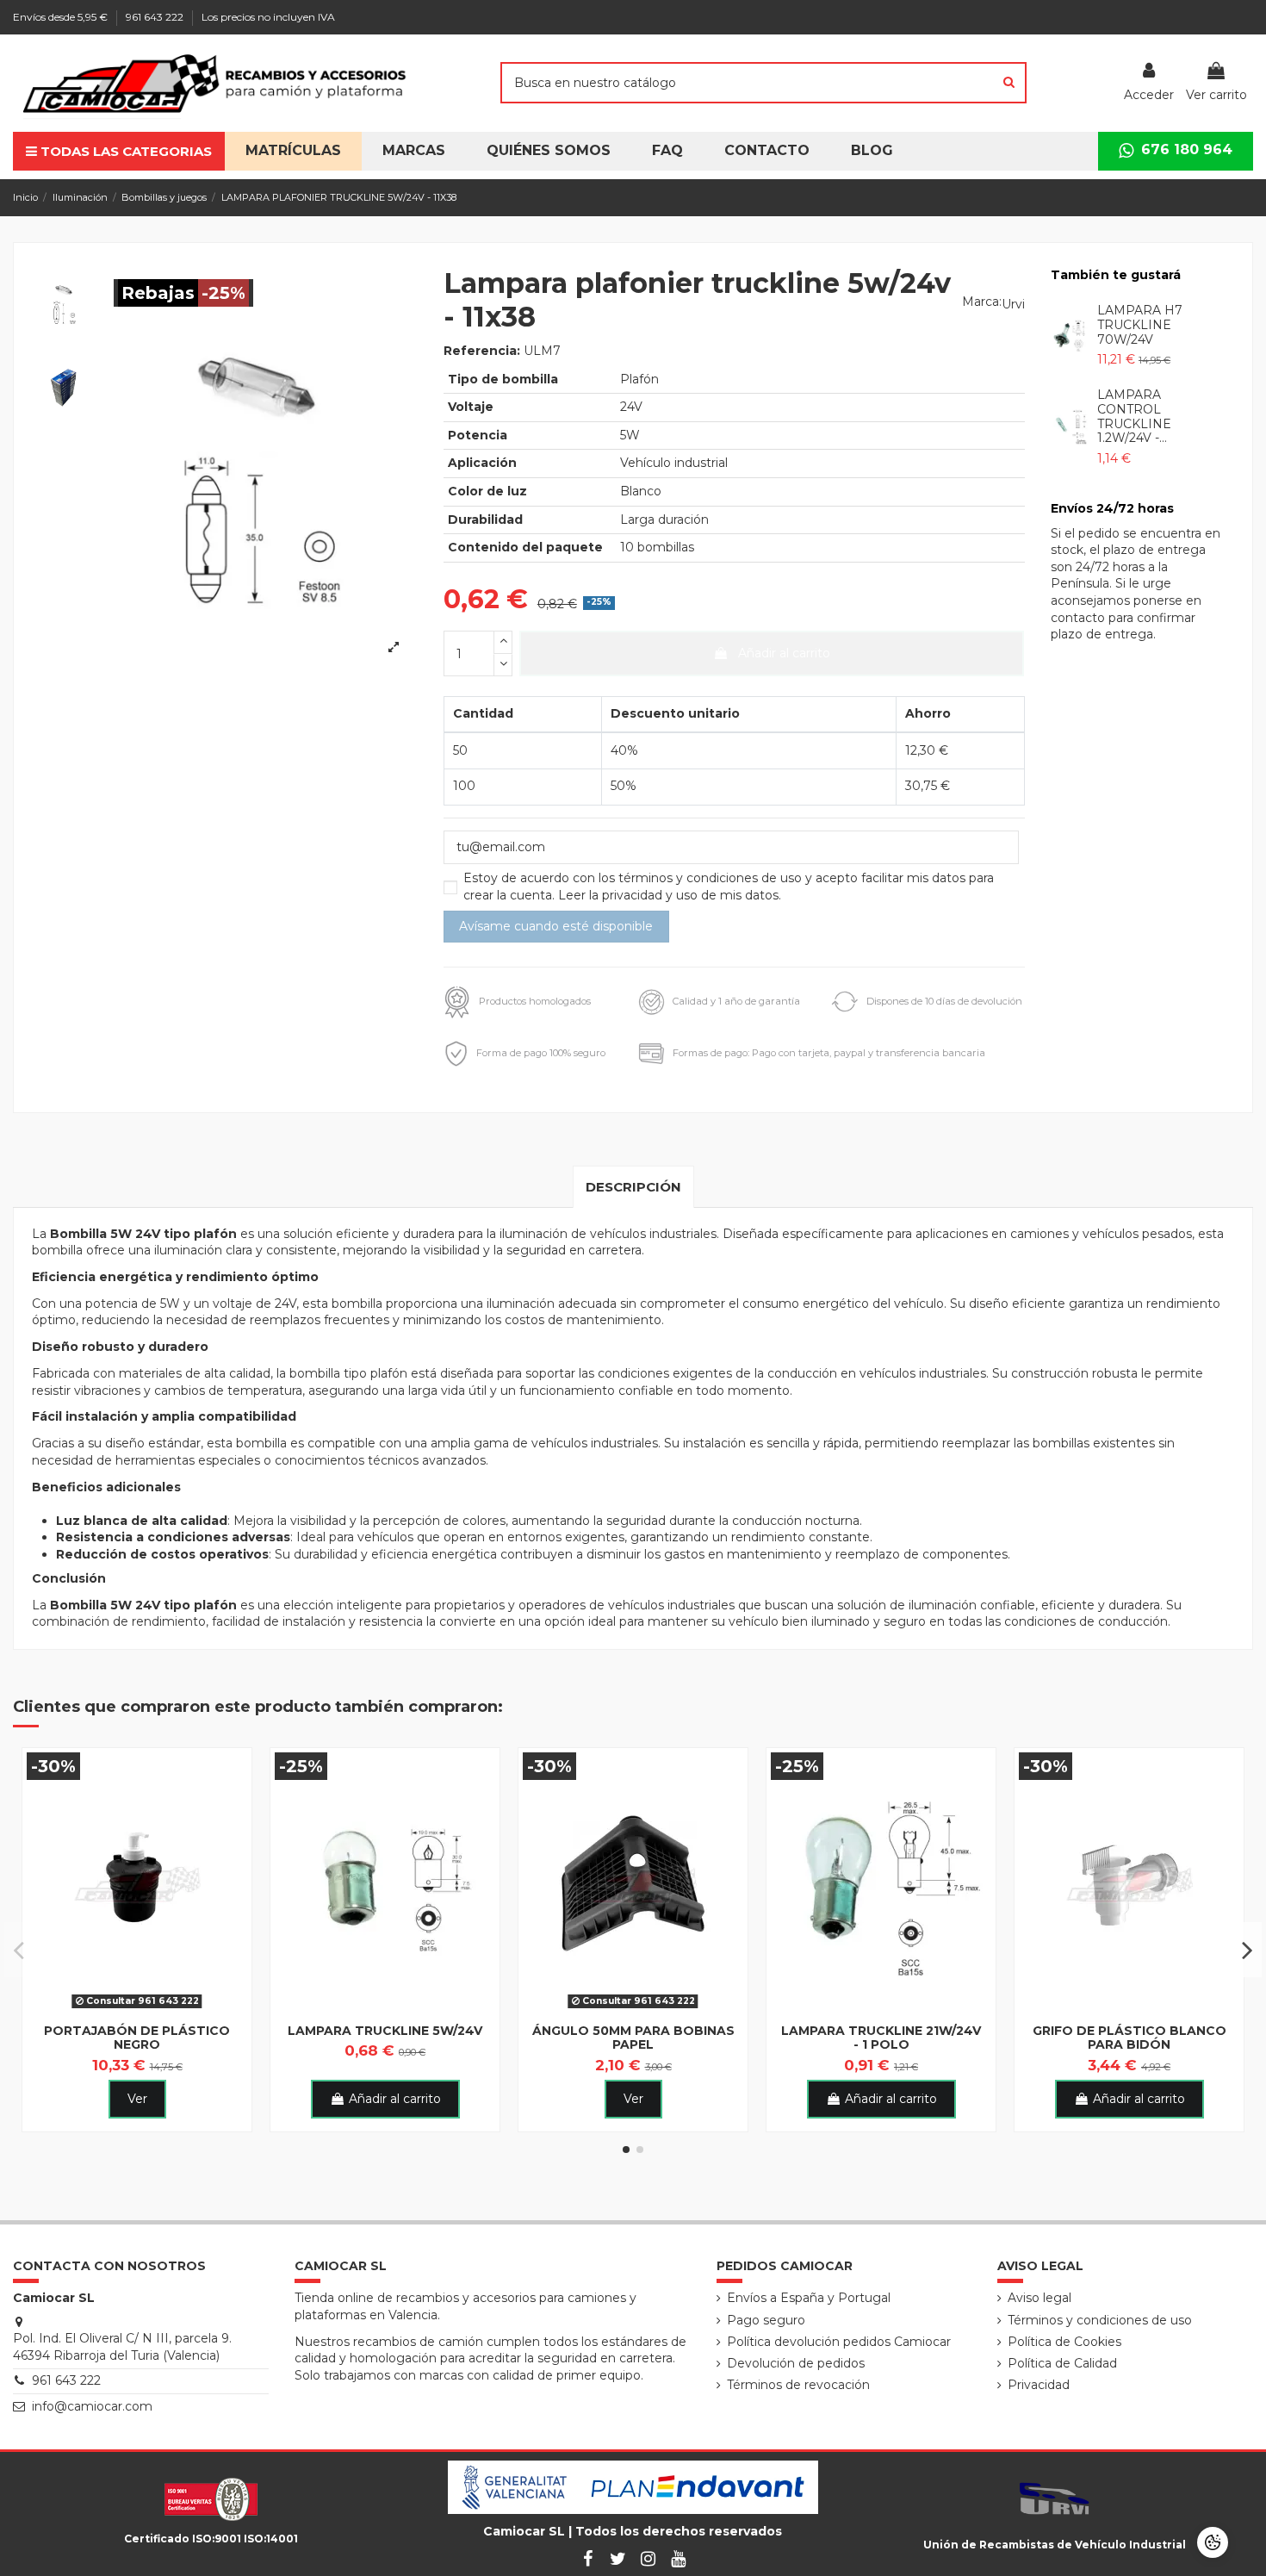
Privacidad (1039, 2385)
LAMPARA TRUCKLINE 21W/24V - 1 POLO (881, 2038)
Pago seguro (766, 2320)
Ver (137, 2099)
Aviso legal (1039, 2298)
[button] (549, 151)
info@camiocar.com (92, 2406)
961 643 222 (156, 17)
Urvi (1013, 304)
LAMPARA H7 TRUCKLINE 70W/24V (1140, 325)
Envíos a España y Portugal (809, 2298)
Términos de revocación (798, 2385)
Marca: (982, 302)
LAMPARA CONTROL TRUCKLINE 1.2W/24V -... (1134, 416)
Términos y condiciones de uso (1100, 2320)
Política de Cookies (1064, 2342)
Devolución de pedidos (796, 2363)
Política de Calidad (1062, 2363)
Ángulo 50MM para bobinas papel (633, 2038)
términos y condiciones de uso (712, 878)
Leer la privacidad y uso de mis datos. (670, 895)
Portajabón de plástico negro (137, 2038)
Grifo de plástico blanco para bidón (1129, 2038)
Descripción (633, 1187)
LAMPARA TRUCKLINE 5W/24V (385, 2031)
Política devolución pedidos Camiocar (839, 2342)
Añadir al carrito (784, 653)
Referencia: (482, 351)
